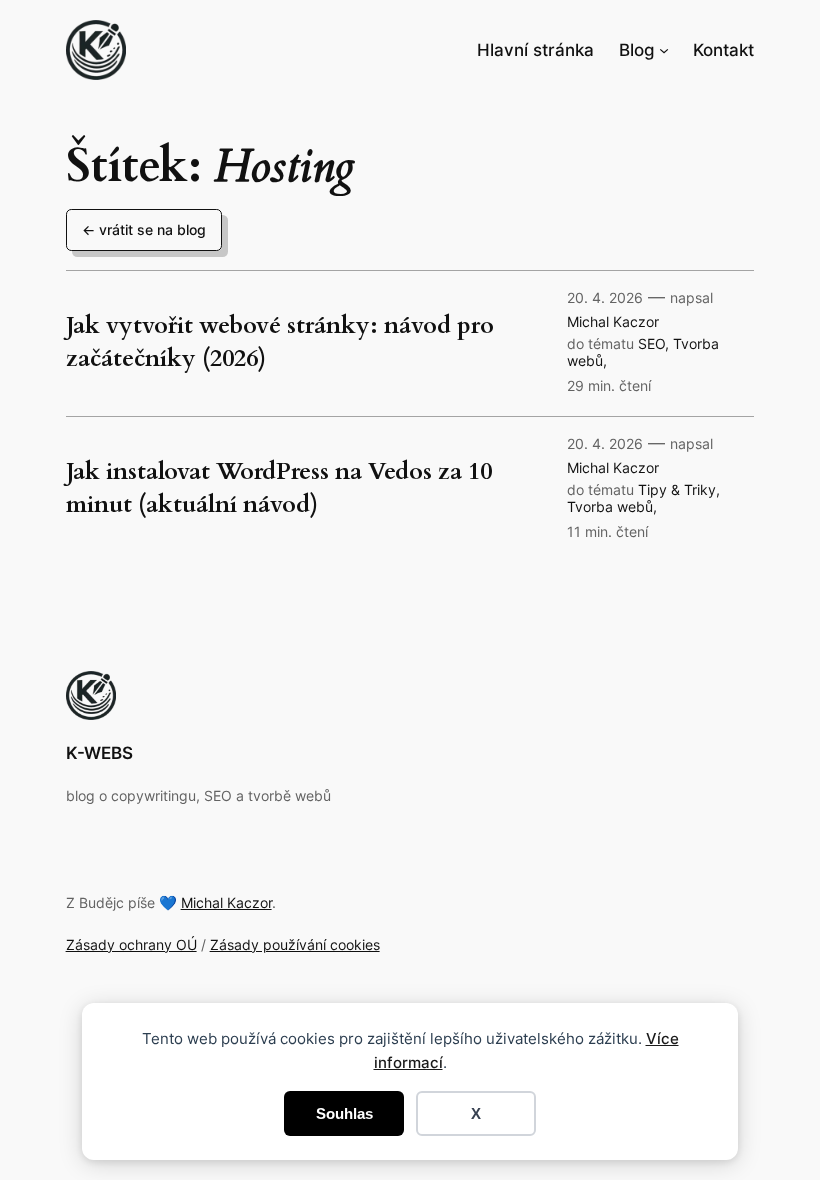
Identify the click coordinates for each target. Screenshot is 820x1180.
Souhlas (344, 1113)
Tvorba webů (610, 506)
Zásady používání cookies (295, 944)
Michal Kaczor (613, 321)
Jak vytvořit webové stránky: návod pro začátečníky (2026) (280, 342)
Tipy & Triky (677, 489)
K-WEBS (99, 753)
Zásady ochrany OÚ (131, 944)
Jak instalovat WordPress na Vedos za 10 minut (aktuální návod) (279, 488)
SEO (651, 343)
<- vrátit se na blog (144, 229)
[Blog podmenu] (664, 50)
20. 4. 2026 (605, 297)
